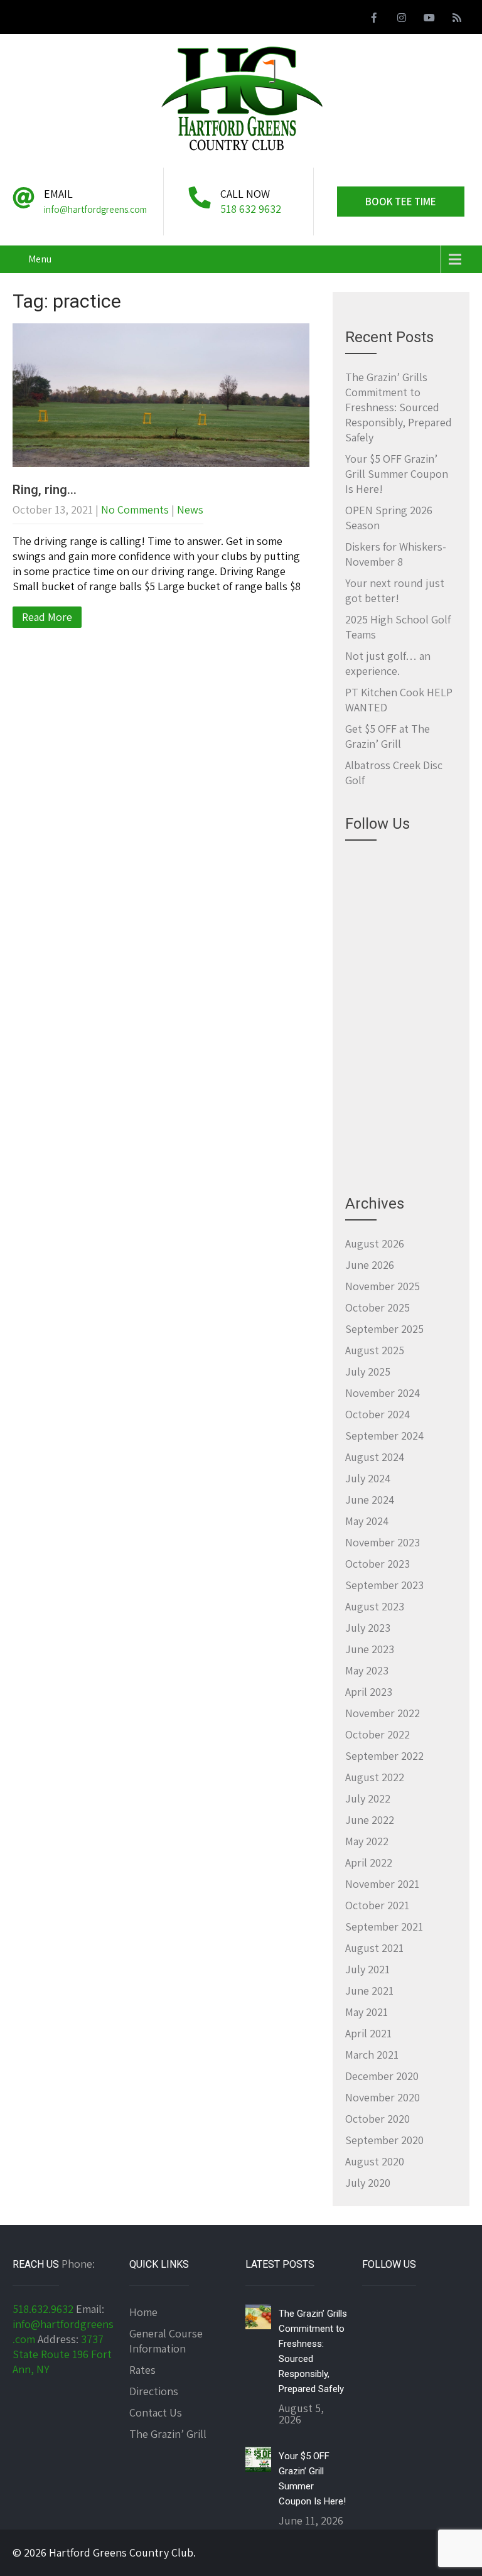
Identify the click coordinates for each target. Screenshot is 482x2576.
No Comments (135, 509)
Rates (142, 2370)
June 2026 (370, 1265)
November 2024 (383, 1393)
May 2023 (367, 1670)
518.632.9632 (43, 2309)
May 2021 (367, 2012)
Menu (40, 259)
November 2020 (383, 2097)
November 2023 (383, 1542)
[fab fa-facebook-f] (374, 19)
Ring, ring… (45, 490)
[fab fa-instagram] (402, 19)
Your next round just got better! (395, 590)
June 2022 (370, 1820)
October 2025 (378, 1307)
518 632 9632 (251, 209)
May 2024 (367, 1521)
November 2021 (382, 1884)
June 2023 (370, 1649)
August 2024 (375, 1457)
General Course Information (166, 2341)
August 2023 (375, 1606)
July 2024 (368, 1478)
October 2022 (378, 1734)
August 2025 (375, 1350)
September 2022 (384, 1756)
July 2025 (368, 1372)
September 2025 (384, 1329)
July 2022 (368, 1798)
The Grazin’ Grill (168, 2434)
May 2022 (367, 1841)
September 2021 (384, 1927)
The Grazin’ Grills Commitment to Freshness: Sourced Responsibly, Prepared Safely (399, 407)
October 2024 (378, 1414)
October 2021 (377, 1905)
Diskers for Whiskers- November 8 (396, 554)
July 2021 (367, 1969)
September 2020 (384, 2140)
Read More (47, 617)
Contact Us (156, 2412)
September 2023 (384, 1585)
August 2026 (375, 1243)
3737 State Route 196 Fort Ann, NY (62, 2354)
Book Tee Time (401, 202)
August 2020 (375, 2161)
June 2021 (369, 1991)
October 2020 (378, 2119)
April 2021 (368, 2033)
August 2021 (374, 1948)
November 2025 (383, 1286)
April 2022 (369, 1862)
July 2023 (368, 1628)
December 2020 (382, 2076)
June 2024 (370, 1500)
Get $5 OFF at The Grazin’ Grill (388, 736)
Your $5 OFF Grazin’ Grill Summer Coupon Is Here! (397, 474)
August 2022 (375, 1777)
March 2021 (372, 2055)
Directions (154, 2391)
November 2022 (383, 1713)
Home (143, 2312)
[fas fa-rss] (457, 19)
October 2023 (378, 1564)
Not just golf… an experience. (388, 663)
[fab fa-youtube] (429, 19)
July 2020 (368, 2183)
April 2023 (369, 1692)
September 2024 (384, 1436)
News (190, 509)
